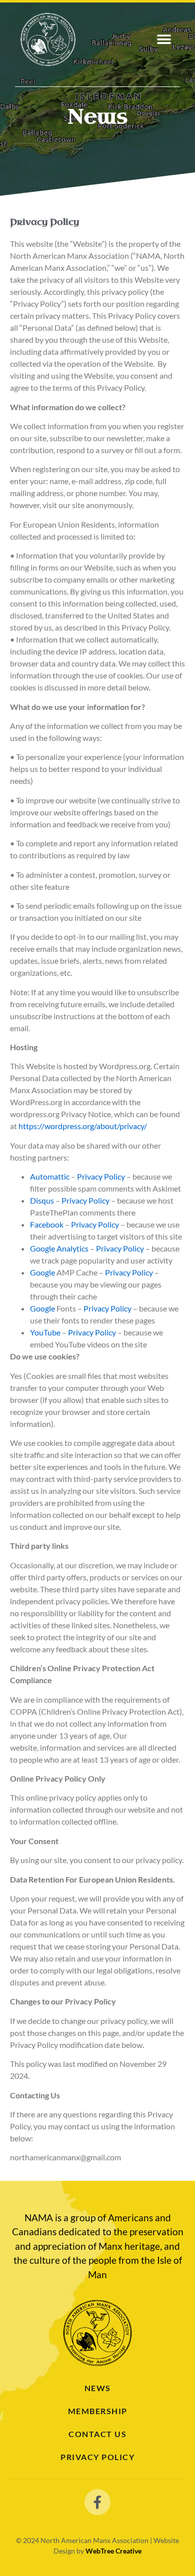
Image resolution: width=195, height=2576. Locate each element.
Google (42, 1272)
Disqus (42, 1200)
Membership (98, 2411)
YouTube (45, 1332)
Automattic (50, 1176)
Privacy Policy (101, 1176)
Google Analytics (59, 1248)
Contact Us (97, 2434)
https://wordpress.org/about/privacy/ (83, 1126)
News (98, 2388)
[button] (164, 40)
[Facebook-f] (97, 2502)
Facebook (47, 1224)
